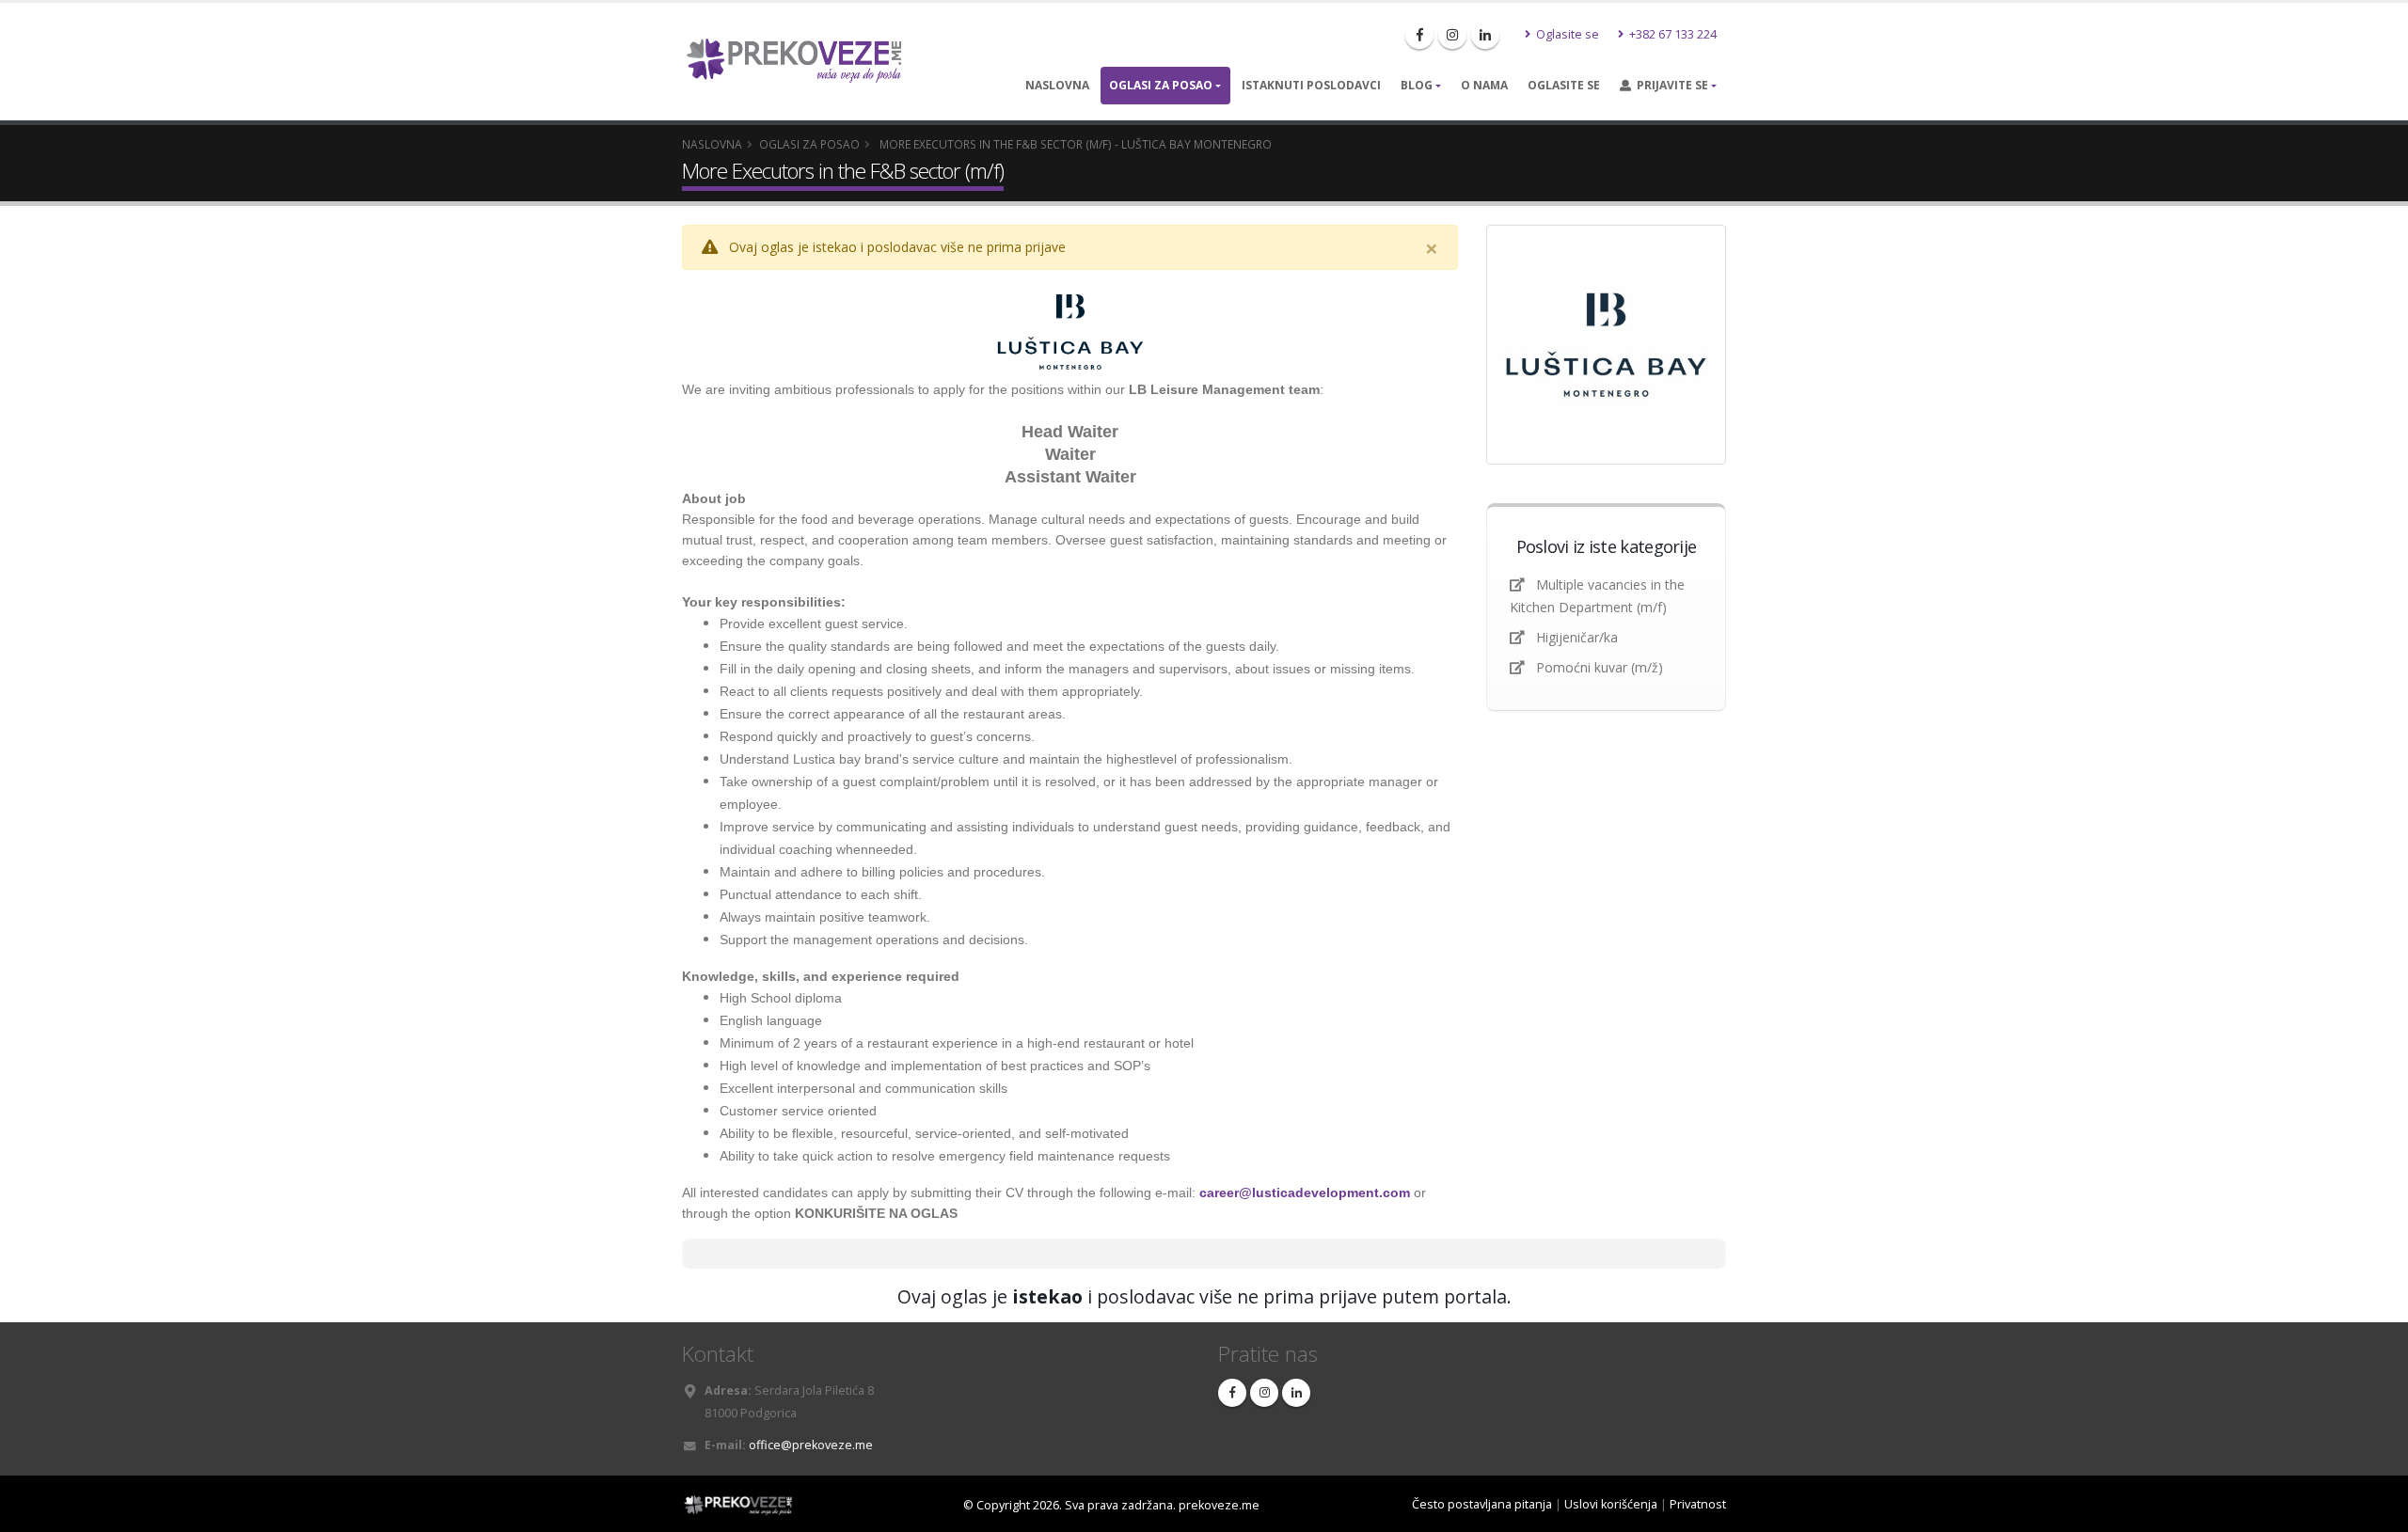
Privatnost (1698, 1504)
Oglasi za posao (1161, 85)
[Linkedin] (1485, 35)
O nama (1484, 85)
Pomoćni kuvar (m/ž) (1600, 667)
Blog (1417, 85)
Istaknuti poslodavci (1311, 85)
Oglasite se (1566, 34)
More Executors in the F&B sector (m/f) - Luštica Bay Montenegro (1074, 144)
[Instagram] (1452, 35)
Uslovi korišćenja (1611, 1504)
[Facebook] (1419, 35)
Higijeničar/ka (1577, 637)
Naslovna (1057, 85)
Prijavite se (1670, 85)
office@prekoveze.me (811, 1445)
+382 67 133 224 (1671, 34)
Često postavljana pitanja (1482, 1504)
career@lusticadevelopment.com (1305, 1192)
